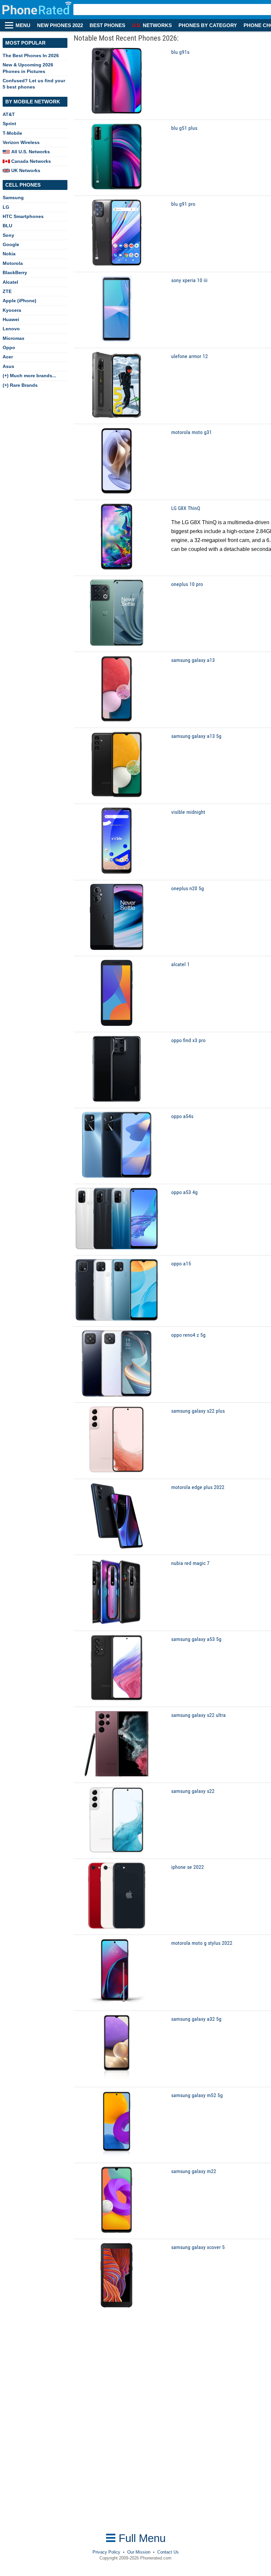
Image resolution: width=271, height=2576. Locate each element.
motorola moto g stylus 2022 (202, 1943)
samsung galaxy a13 (193, 660)
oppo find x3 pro (188, 1040)
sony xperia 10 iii (189, 280)
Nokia (9, 254)
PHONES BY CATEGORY (208, 25)
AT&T (9, 114)
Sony (8, 235)
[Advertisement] (55, 2429)
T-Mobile (12, 133)
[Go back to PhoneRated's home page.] (38, 10)
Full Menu (141, 2538)
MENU (23, 25)
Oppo (9, 347)
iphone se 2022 (188, 1867)
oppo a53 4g (184, 1192)
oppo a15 (181, 1264)
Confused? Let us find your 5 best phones (34, 84)
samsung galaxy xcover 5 (198, 2247)
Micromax (14, 338)
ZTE (7, 291)
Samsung (13, 198)
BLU (7, 226)
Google (11, 244)
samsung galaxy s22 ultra (198, 1715)
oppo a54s (182, 1116)
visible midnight (188, 812)
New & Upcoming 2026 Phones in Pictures (28, 68)
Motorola (13, 263)
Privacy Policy (106, 2552)
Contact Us (168, 2552)
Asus (8, 366)
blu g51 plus (184, 128)
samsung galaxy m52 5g (197, 2095)
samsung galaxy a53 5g (196, 1639)
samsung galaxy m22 (194, 2171)
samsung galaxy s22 (193, 1791)
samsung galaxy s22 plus (198, 1411)
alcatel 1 (180, 964)
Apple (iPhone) (19, 301)
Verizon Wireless (21, 142)
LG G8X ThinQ (186, 508)
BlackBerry (15, 272)
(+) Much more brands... (29, 376)
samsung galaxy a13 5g (196, 736)
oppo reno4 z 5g (188, 1335)
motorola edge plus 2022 (198, 1487)
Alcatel (10, 282)
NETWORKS (152, 25)
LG (6, 207)
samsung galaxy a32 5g (196, 2019)
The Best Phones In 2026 (31, 55)
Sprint (9, 124)
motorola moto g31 (192, 432)
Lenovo (11, 329)
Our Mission (139, 2552)
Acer (8, 357)
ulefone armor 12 (190, 356)
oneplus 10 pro (187, 584)
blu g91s (180, 52)
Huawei (11, 319)
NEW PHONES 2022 (60, 25)
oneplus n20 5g (188, 888)
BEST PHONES (107, 25)
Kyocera (12, 310)
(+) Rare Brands (20, 385)
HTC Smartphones (23, 216)
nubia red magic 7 (190, 1563)
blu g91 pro (183, 204)
